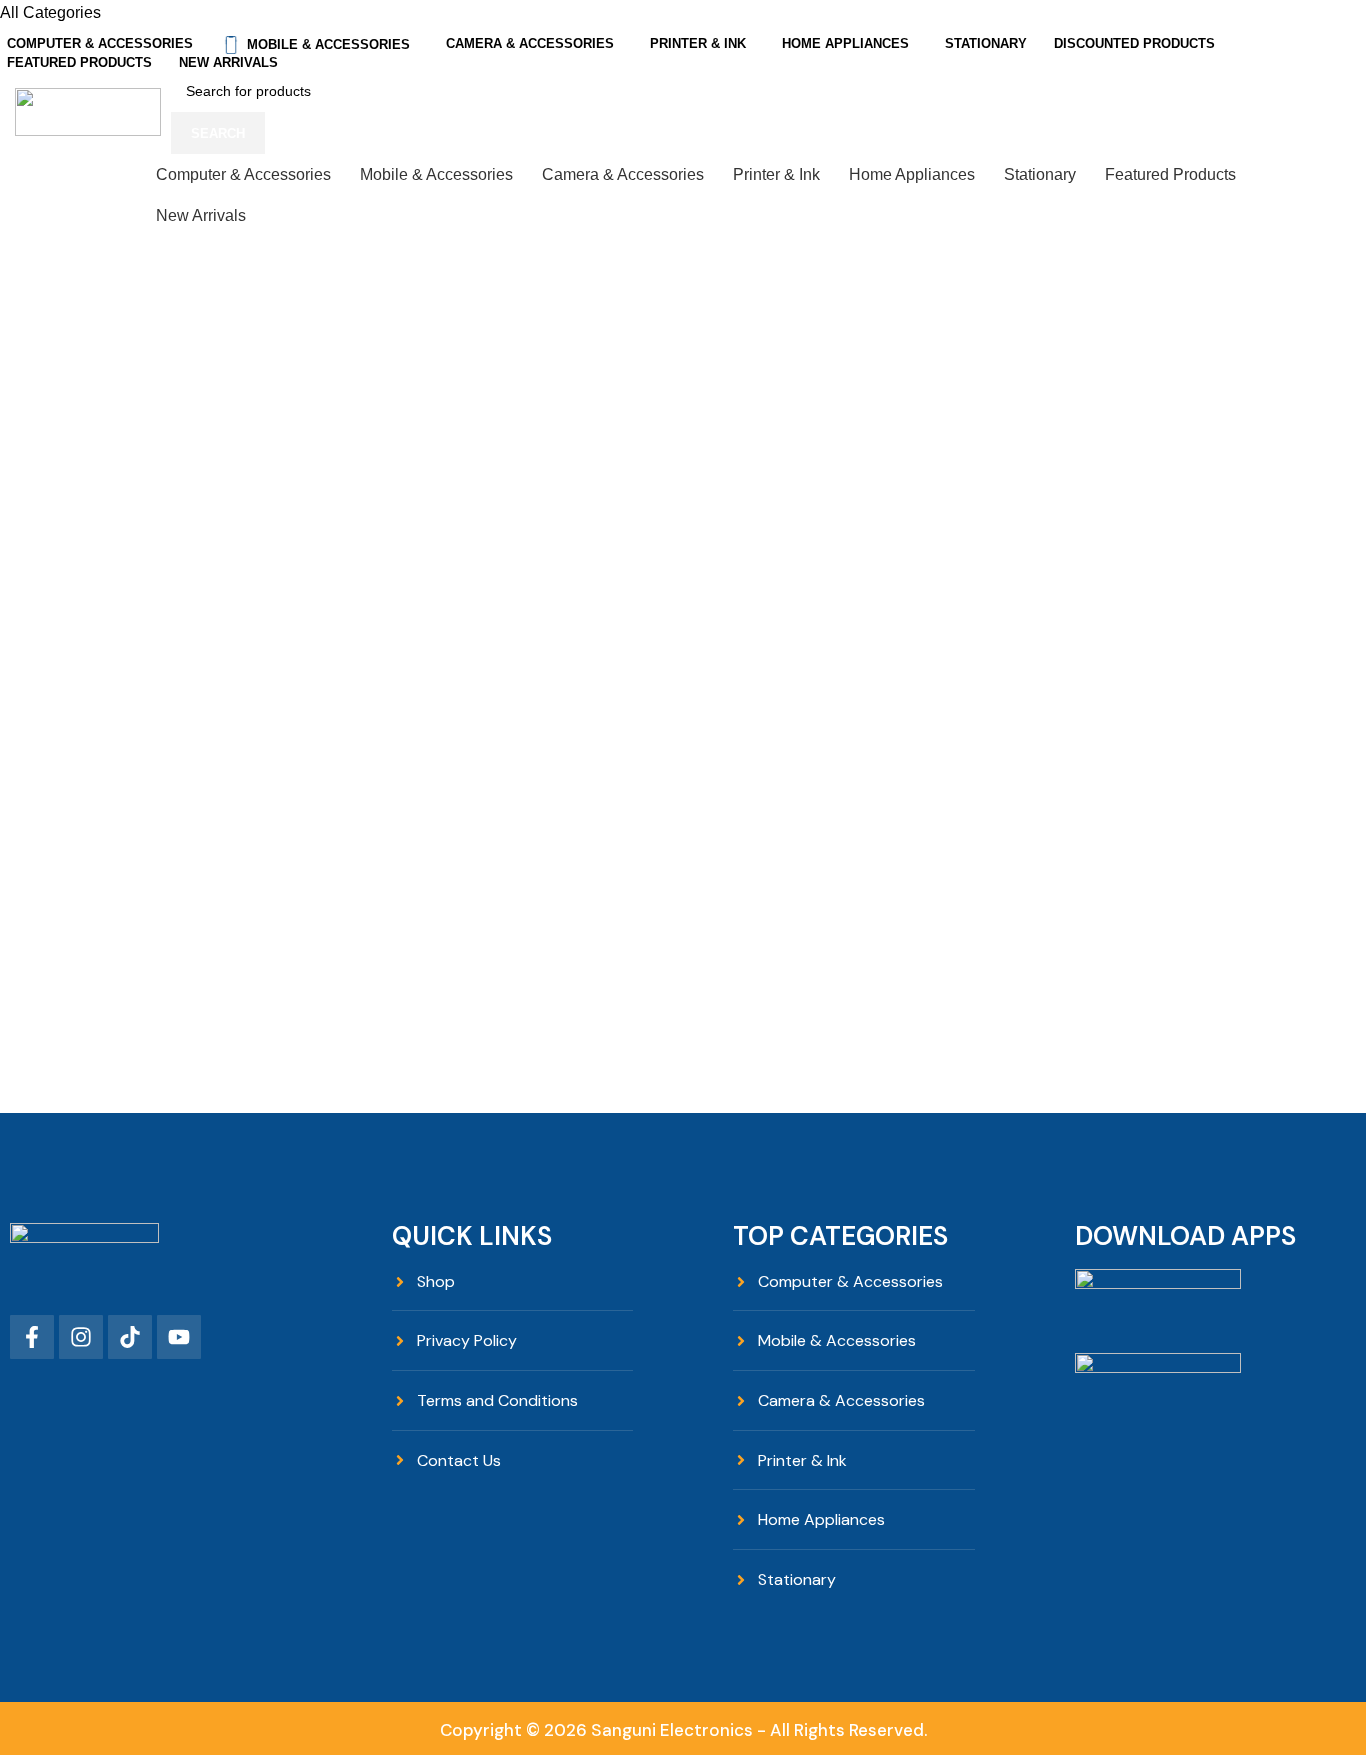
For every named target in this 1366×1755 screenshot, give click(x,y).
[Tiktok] (130, 1337)
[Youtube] (179, 1337)
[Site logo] (88, 111)
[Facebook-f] (32, 1337)
